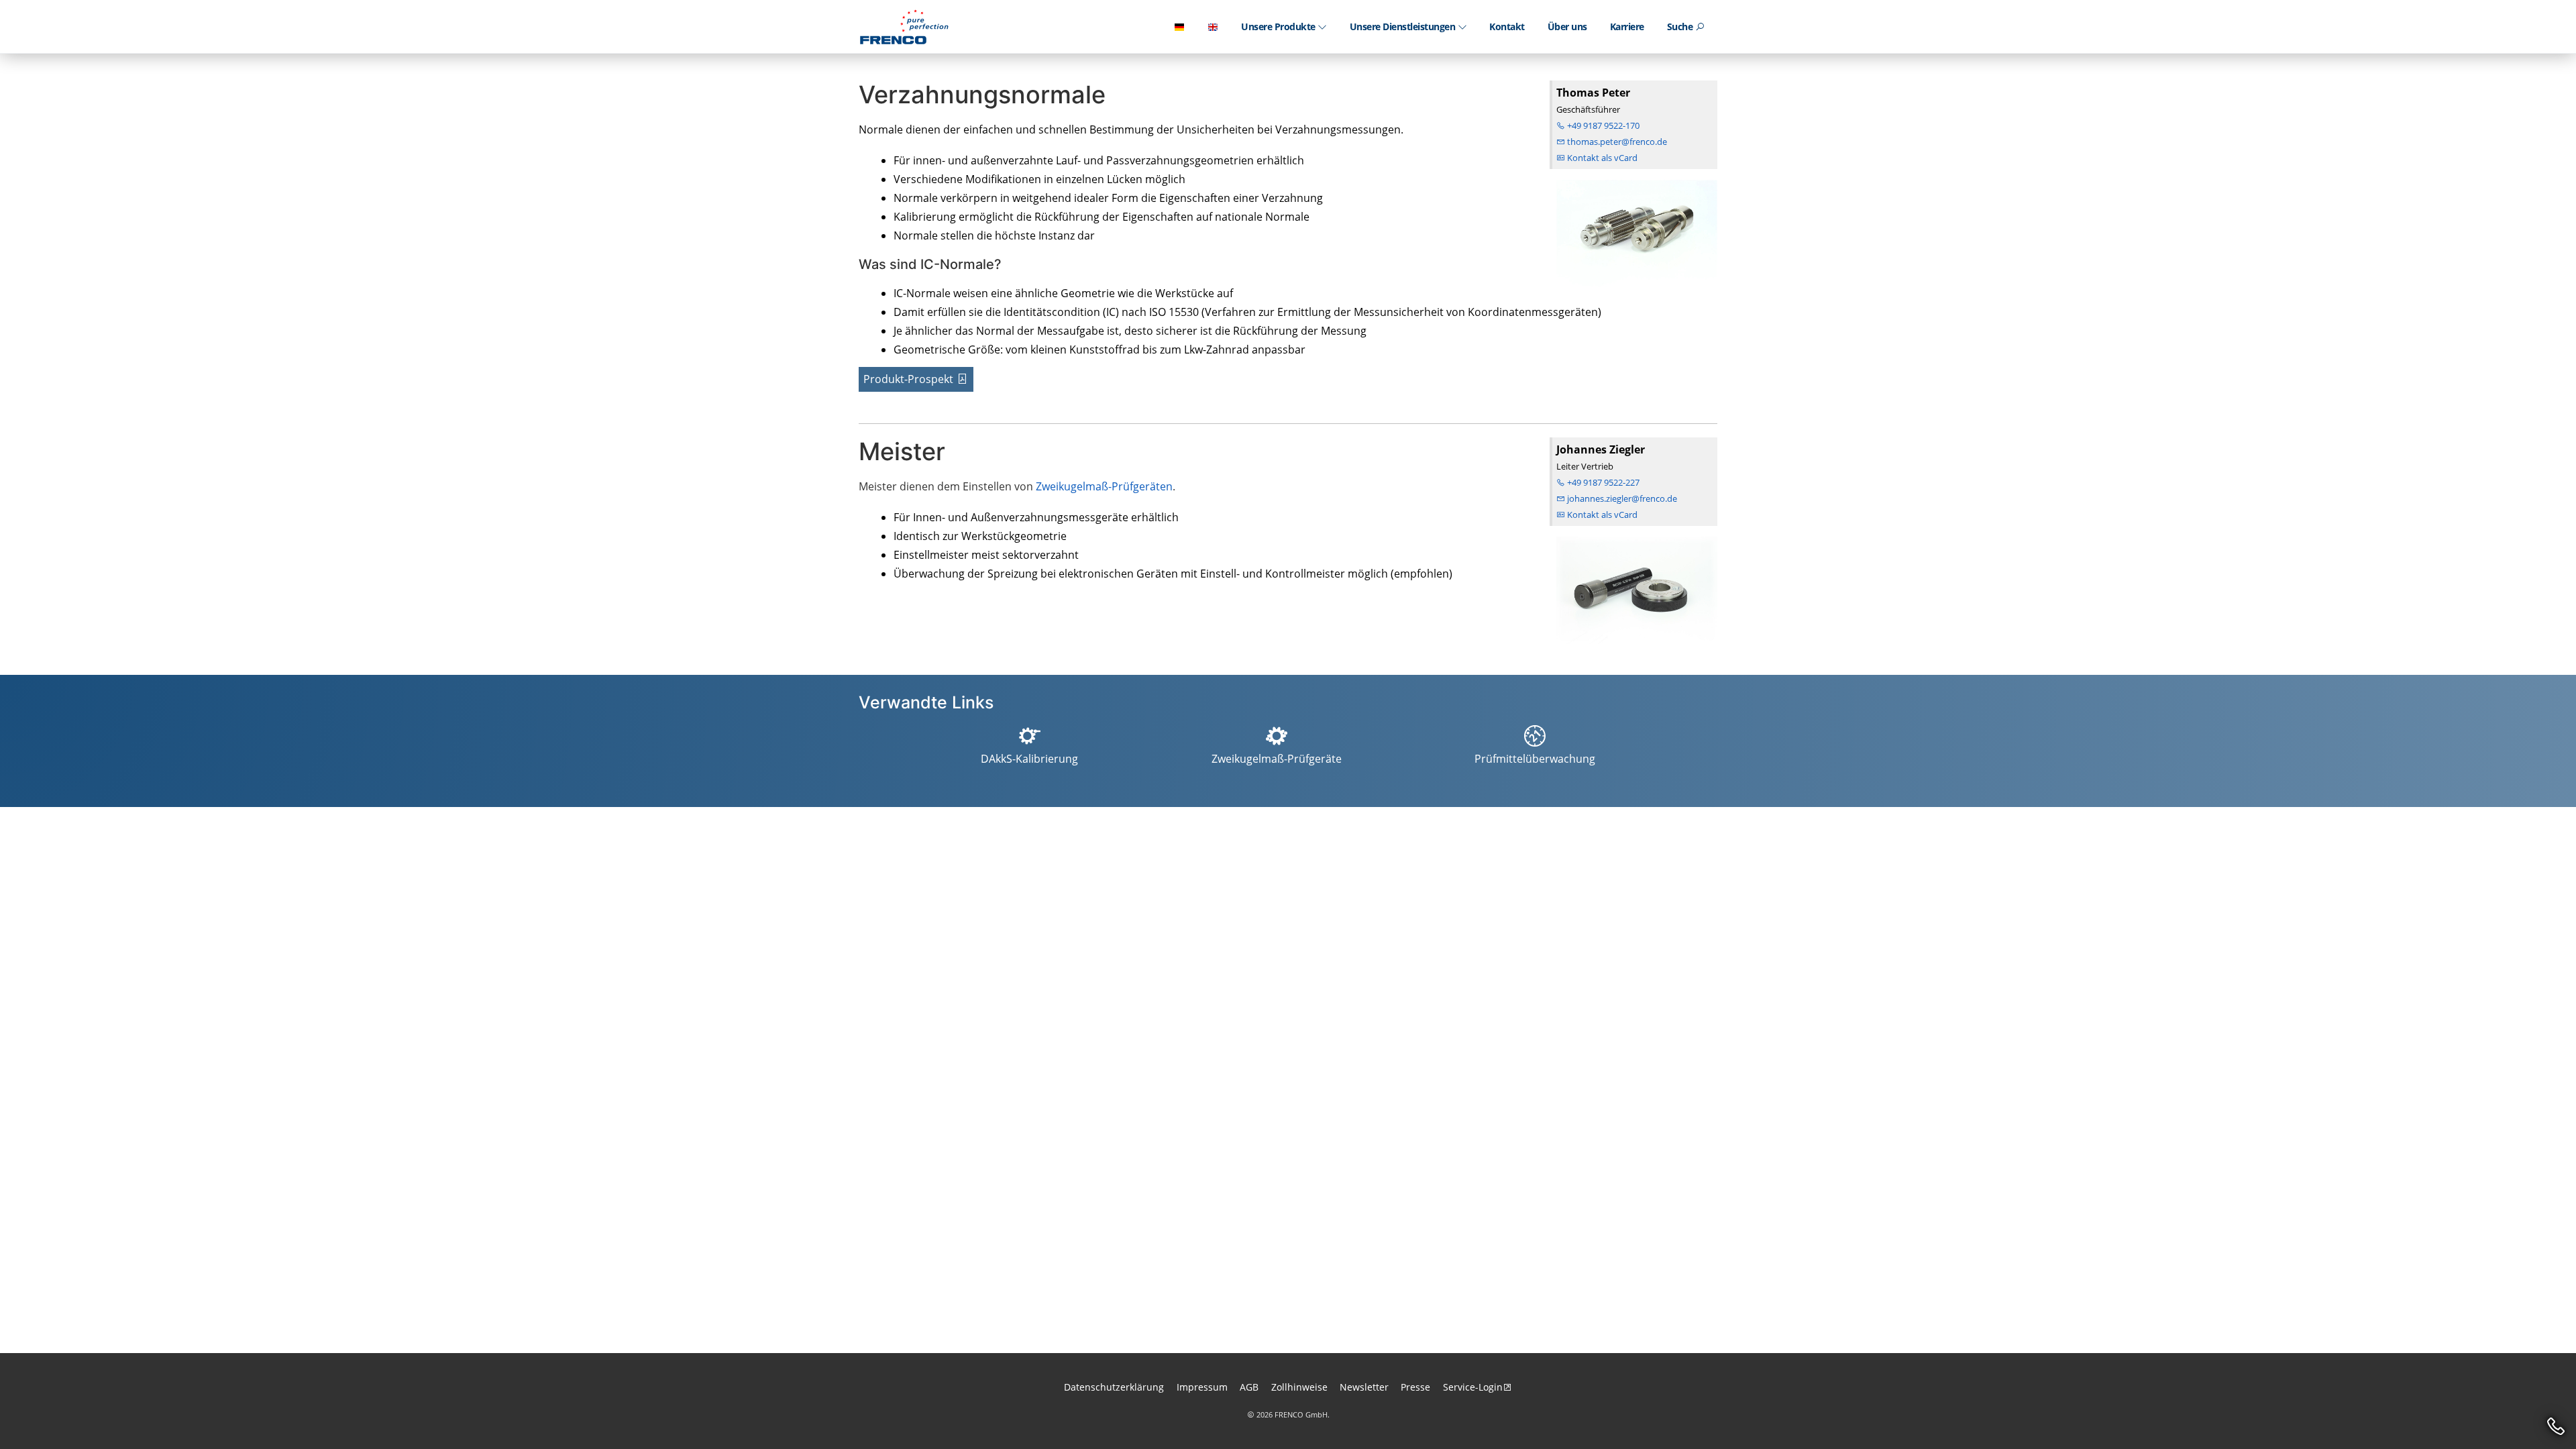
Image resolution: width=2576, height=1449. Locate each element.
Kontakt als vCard (1601, 158)
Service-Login (1473, 1387)
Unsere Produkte (1279, 26)
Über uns (1567, 26)
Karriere (1627, 26)
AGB (1249, 1387)
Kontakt (1507, 26)
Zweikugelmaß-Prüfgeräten (1104, 486)
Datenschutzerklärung (1114, 1387)
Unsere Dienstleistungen (1404, 26)
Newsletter (1364, 1387)
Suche (1681, 26)
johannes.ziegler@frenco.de (1621, 498)
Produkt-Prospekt (908, 379)
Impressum (1202, 1387)
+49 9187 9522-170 (1602, 125)
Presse (1415, 1387)
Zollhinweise (1299, 1387)
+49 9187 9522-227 (1602, 482)
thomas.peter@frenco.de (1616, 142)
